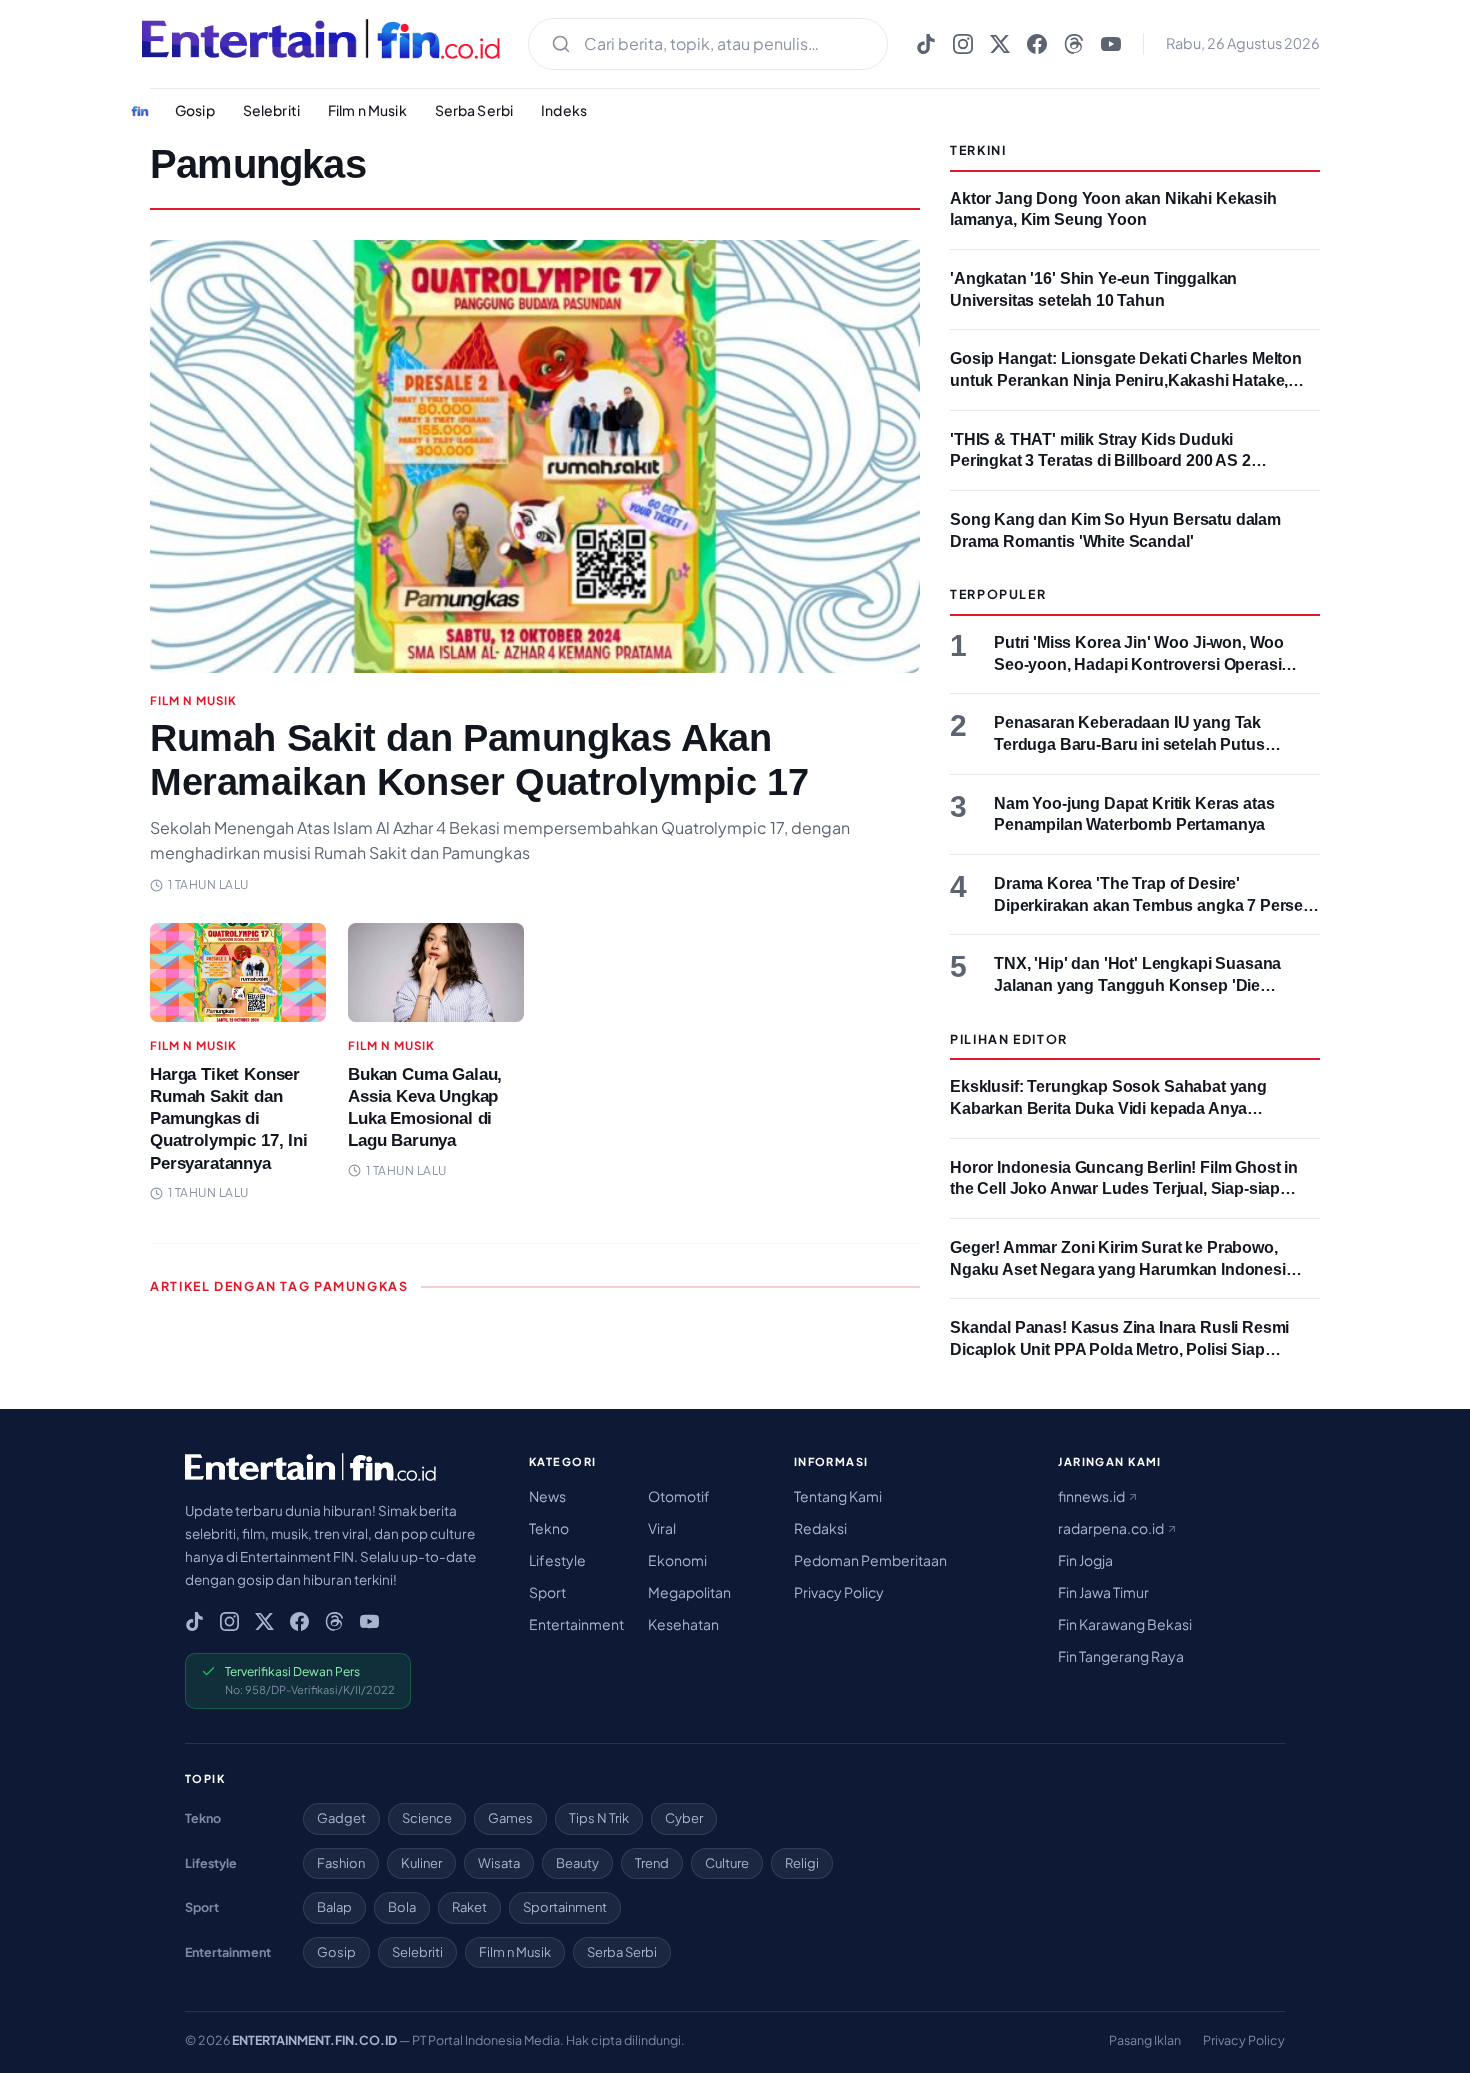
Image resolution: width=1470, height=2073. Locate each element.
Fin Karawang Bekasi (1125, 1624)
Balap (334, 1907)
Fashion (341, 1863)
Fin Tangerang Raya (1121, 1656)
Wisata (499, 1863)
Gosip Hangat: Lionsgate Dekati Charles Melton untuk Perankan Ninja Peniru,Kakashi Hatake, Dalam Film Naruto (1126, 380)
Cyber (684, 1818)
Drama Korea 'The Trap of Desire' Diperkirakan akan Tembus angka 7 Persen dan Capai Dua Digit (1153, 905)
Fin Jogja (1085, 1560)
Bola (402, 1907)
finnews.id (1092, 1496)
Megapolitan (689, 1592)
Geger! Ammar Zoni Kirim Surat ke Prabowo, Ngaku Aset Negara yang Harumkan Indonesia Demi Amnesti (1122, 1269)
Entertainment (576, 1624)
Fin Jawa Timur (1103, 1592)
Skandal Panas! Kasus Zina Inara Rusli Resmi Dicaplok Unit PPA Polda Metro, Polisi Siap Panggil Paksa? (1119, 1349)
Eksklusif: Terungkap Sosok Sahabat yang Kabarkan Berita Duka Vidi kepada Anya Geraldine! (1108, 1108)
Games (510, 1818)
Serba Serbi (474, 110)
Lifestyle (557, 1560)
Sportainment (565, 1907)
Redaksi (820, 1528)
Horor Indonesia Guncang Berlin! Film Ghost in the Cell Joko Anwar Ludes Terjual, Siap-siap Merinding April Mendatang (1124, 1189)
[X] (1000, 44)
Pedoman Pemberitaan (870, 1560)
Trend (652, 1863)
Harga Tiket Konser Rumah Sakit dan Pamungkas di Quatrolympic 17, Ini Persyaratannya (229, 1118)
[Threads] (1074, 44)
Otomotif (679, 1496)
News (547, 1496)
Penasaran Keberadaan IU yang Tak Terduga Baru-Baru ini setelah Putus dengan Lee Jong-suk (1129, 744)
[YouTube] (1111, 44)
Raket (469, 1907)
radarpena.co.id (1112, 1528)
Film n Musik (367, 110)
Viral (662, 1528)
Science (427, 1818)
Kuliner (421, 1863)
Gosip (195, 110)
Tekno (549, 1528)
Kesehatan (683, 1624)
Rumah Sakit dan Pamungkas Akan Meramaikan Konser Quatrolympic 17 (479, 760)
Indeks (564, 110)
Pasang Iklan (1145, 2040)
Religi (802, 1863)
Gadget (341, 1818)
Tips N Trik (599, 1818)
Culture (727, 1863)
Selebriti (271, 110)
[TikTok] (926, 44)
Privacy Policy (839, 1592)
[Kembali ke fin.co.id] (140, 111)
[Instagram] (963, 44)
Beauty (577, 1863)
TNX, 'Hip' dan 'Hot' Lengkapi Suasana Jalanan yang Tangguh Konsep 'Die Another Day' (1137, 985)
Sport (547, 1592)
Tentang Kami (838, 1496)
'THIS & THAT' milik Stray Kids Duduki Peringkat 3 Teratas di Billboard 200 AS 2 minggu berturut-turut (1100, 461)
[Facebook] (1037, 44)
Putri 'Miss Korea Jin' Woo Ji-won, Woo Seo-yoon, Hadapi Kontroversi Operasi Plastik (1139, 664)
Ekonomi (677, 1560)
